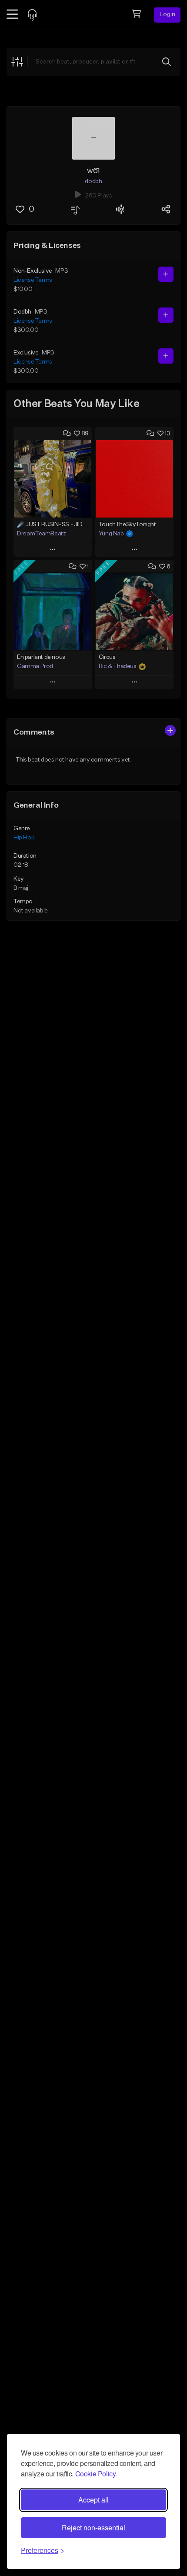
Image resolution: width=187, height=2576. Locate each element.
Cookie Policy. (96, 2474)
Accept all (93, 2500)
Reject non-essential (93, 2528)
